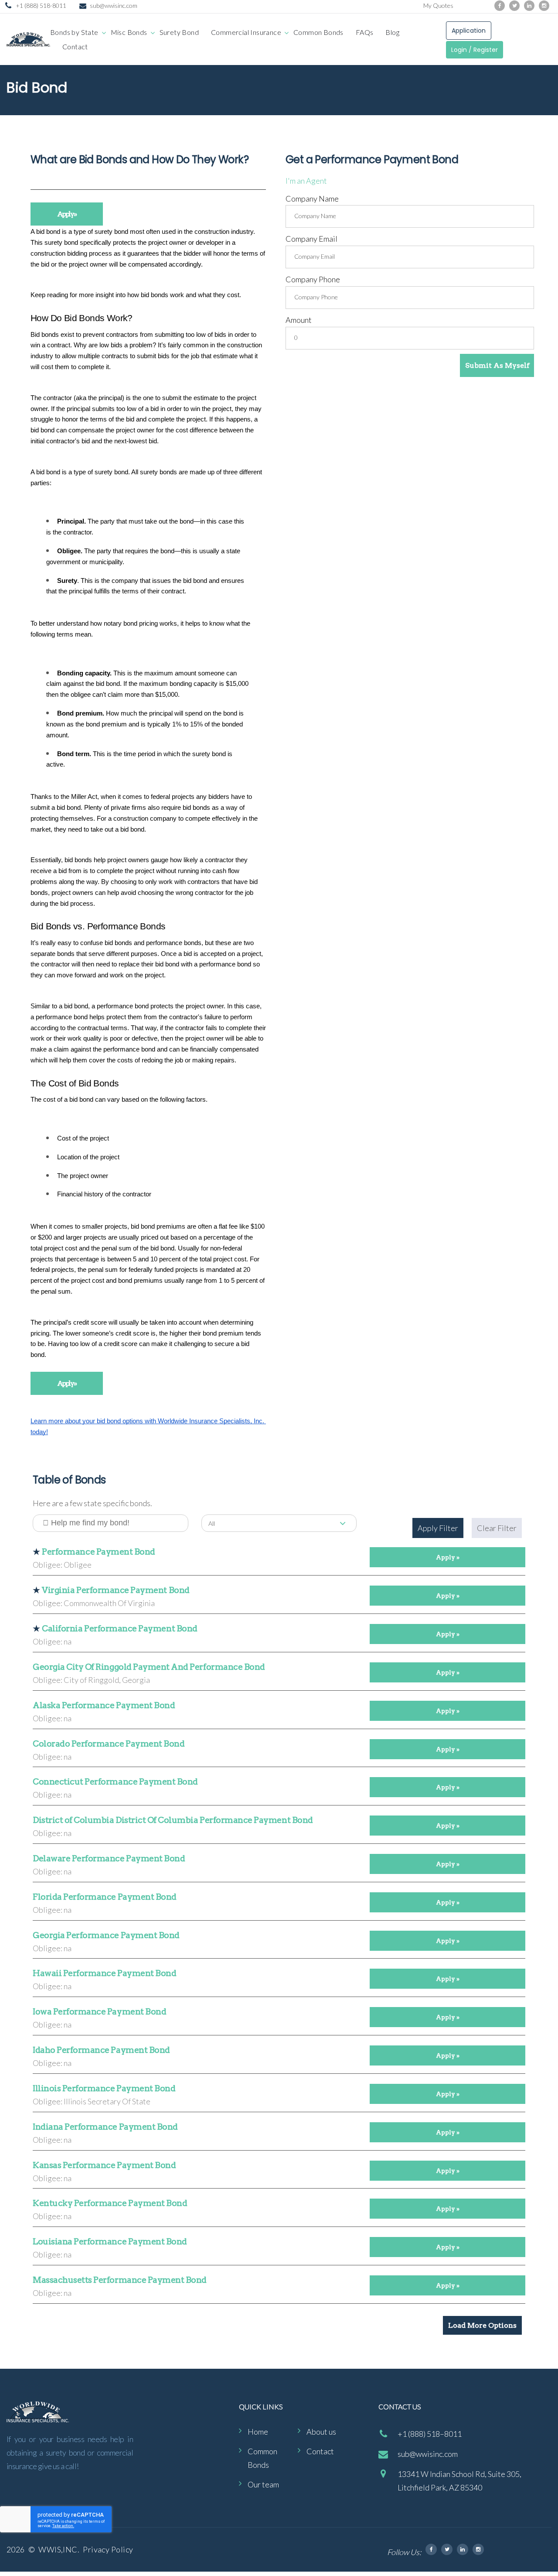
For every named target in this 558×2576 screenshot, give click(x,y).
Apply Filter (438, 1528)
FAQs (365, 32)
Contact (75, 46)
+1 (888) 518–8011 (430, 2434)
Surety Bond (179, 32)
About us (321, 2432)
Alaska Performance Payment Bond (104, 1705)
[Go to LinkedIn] (529, 6)
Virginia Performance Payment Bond (116, 1590)
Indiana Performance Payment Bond (105, 2127)
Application (469, 31)
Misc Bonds (129, 32)
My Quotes (438, 5)
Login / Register (475, 50)
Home (258, 2432)
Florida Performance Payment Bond (105, 1897)
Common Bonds (318, 32)
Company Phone (313, 279)
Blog (392, 32)
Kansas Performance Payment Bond (104, 2165)
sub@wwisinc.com (114, 5)
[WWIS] (28, 39)
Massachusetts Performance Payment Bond (120, 2280)
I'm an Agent (306, 181)
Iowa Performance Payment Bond (99, 2012)
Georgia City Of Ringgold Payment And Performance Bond (149, 1667)
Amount (299, 320)
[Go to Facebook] (500, 6)
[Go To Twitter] (447, 2549)
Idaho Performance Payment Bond (101, 2050)
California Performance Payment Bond (119, 1629)
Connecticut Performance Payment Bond (115, 1782)
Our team (263, 2484)
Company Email (311, 239)
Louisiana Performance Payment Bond (110, 2242)
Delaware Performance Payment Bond (109, 1858)
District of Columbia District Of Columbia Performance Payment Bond (173, 1820)
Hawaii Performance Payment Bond (104, 1973)
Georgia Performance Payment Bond (106, 1935)
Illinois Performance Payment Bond (104, 2088)
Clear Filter (497, 1528)
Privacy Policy (108, 2549)
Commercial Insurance (246, 32)
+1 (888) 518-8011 (41, 5)
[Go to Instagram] (544, 6)
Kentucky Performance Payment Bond (110, 2203)
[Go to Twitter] (514, 6)
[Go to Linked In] (463, 2549)
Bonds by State (74, 32)
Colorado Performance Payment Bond (109, 1744)
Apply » (67, 214)
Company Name (312, 199)
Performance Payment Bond (99, 1552)
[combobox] (279, 1523)
